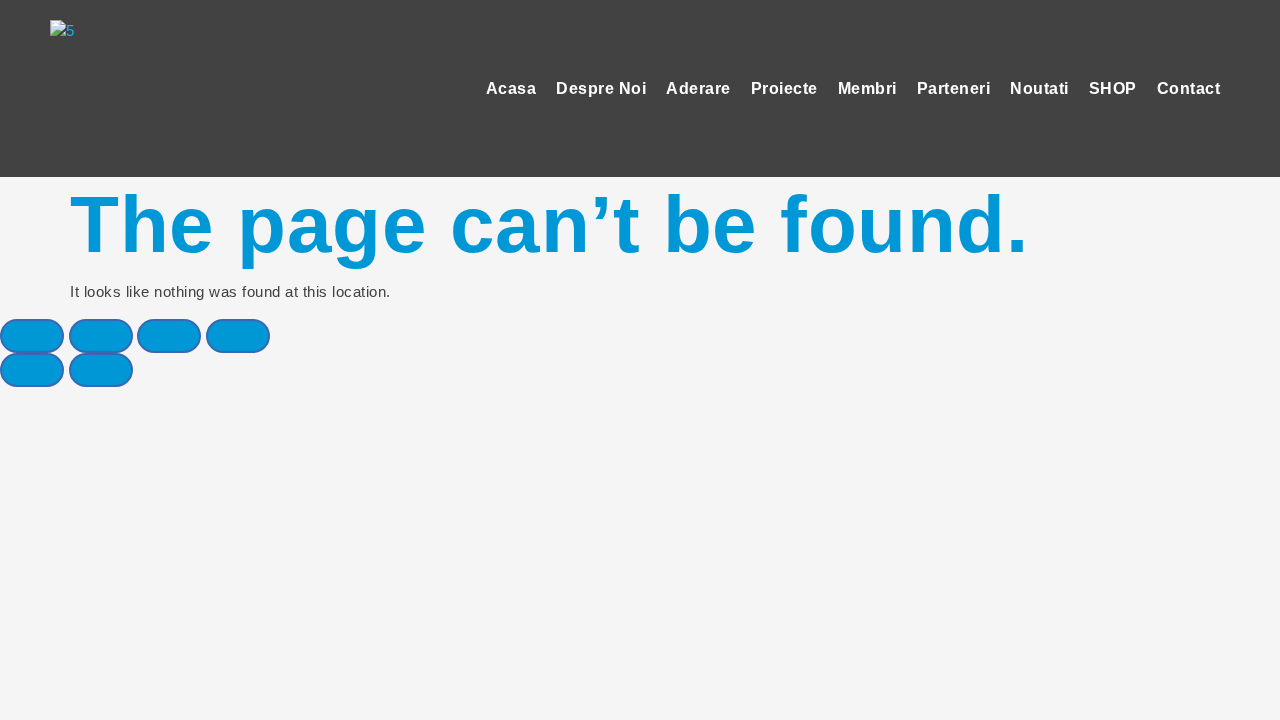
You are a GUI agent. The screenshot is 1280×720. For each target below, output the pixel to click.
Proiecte (784, 88)
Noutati (1039, 88)
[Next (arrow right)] (101, 370)
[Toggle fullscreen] (169, 336)
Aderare (698, 88)
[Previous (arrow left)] (32, 370)
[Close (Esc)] (32, 336)
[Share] (101, 336)
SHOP (1113, 88)
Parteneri (954, 88)
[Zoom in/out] (238, 336)
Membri (867, 88)
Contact (1189, 88)
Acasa (511, 88)
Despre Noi (601, 88)
